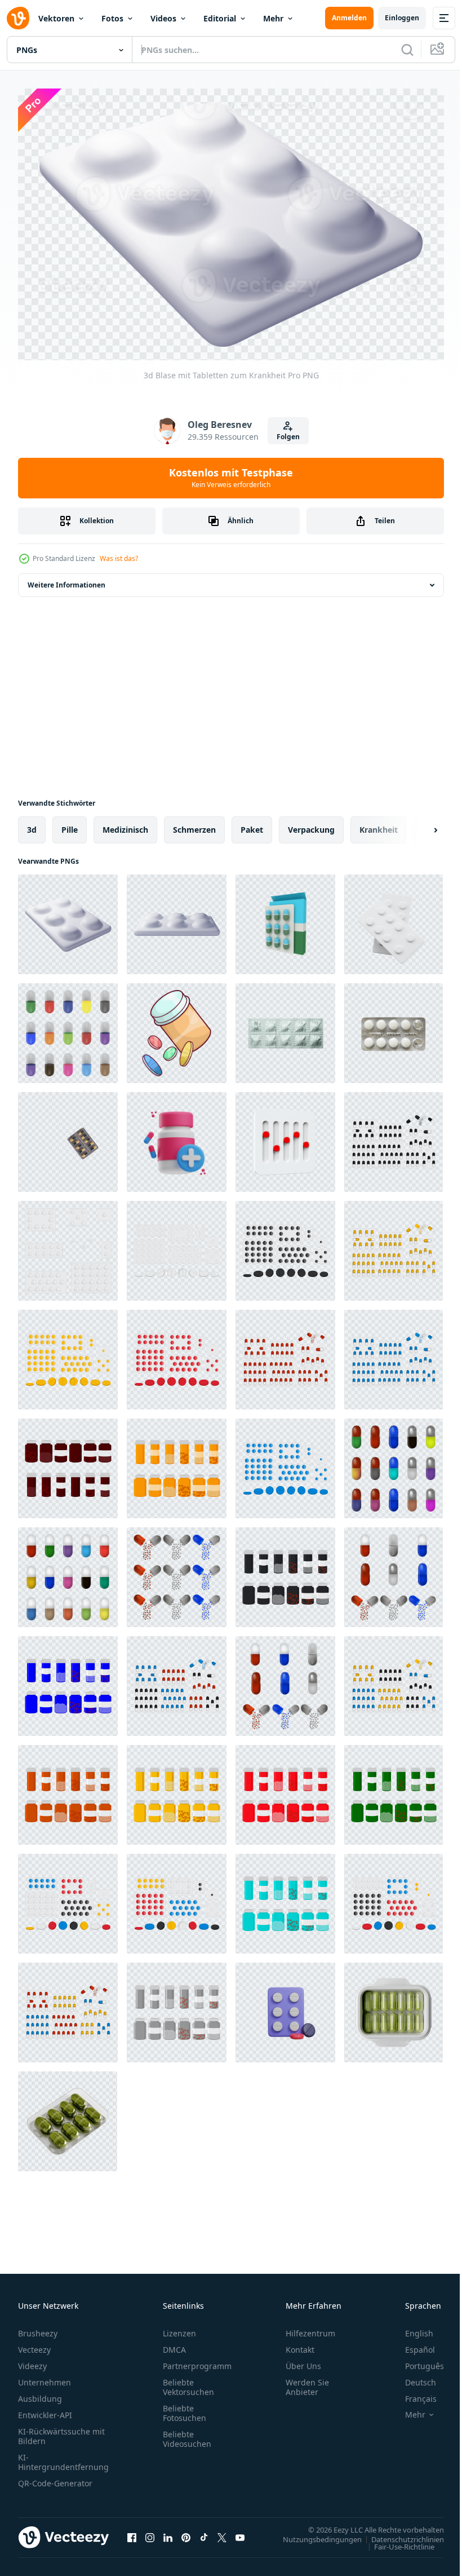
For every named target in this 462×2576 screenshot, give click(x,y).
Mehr (273, 18)
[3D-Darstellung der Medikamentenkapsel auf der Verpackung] (285, 919)
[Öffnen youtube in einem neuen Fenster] (240, 2533)
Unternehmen (45, 2377)
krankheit (379, 824)
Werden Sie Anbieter (307, 2382)
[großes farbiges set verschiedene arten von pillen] (68, 1028)
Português (416, 2361)
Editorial (220, 18)
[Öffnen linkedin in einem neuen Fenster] (168, 2533)
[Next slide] (417, 824)
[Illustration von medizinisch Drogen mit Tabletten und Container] (177, 1028)
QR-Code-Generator (55, 2478)
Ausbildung (40, 2394)
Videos (163, 18)
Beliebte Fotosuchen (185, 2408)
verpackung (311, 824)
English (411, 2328)
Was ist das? (119, 558)
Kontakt (300, 2345)
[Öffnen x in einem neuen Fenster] (222, 2533)
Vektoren (56, 18)
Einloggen (402, 18)
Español (412, 2345)
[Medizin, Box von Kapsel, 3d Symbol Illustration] (177, 1136)
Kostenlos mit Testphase (231, 478)
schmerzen (194, 824)
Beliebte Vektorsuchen (188, 2382)
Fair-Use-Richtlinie (396, 2541)
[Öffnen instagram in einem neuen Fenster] (150, 2533)
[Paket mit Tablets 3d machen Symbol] (285, 2007)
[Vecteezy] (18, 18)
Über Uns (303, 2361)
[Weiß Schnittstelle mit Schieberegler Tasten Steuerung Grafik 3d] (285, 1136)
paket (252, 824)
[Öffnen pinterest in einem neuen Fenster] (186, 2533)
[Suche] (407, 50)
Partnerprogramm (197, 2361)
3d (32, 824)
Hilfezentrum (310, 2328)
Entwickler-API (45, 2410)
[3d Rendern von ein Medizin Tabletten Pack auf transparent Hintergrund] (394, 2007)
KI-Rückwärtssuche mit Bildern (61, 2431)
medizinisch (125, 824)
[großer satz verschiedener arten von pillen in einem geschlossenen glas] (68, 1463)
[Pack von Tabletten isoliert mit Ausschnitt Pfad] (285, 1028)
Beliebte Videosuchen (187, 2434)
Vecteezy (34, 2345)
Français (412, 2394)
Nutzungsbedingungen (314, 2534)
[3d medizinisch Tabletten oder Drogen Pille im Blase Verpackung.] (394, 919)
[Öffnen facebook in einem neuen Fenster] (132, 2533)
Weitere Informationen (66, 579)
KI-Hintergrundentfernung (63, 2457)
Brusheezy (38, 2328)
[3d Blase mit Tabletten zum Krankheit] (68, 919)
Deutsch (412, 2377)
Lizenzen (179, 2328)
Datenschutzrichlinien (399, 2534)
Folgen (288, 437)
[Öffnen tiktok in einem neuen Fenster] (204, 2533)
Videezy (32, 2361)
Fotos (112, 18)
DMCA (174, 2345)
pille (70, 824)
